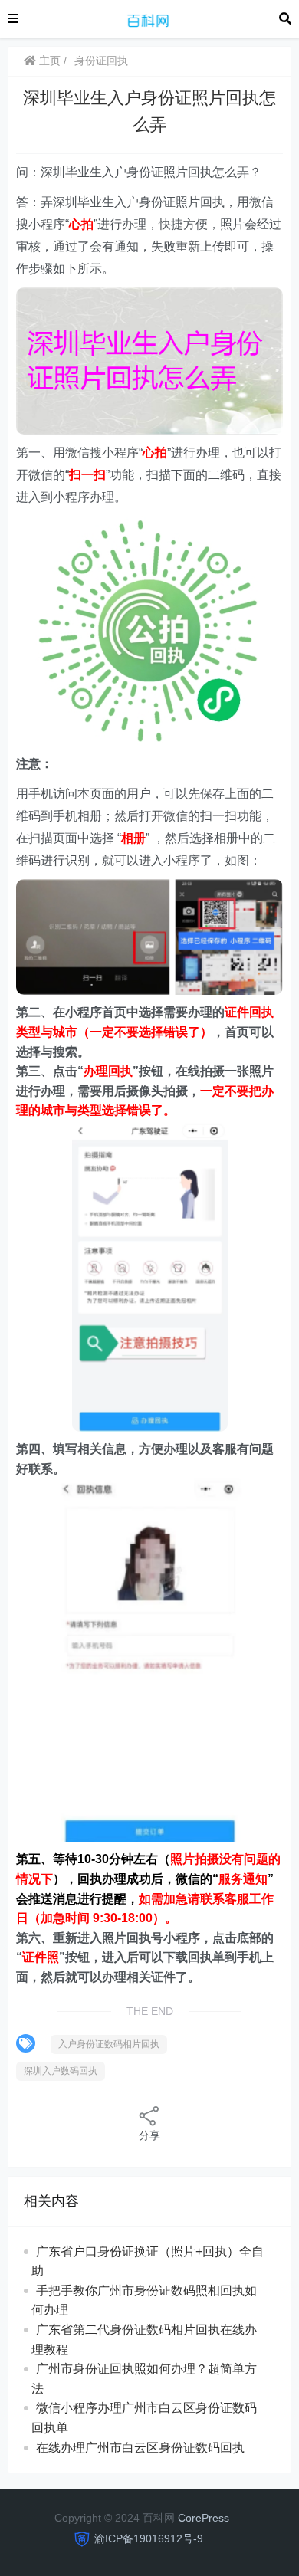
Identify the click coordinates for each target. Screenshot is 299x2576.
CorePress (204, 2518)
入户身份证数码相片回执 (109, 2044)
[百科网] (149, 18)
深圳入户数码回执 (61, 2071)
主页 (48, 61)
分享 (149, 2135)
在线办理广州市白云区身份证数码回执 (140, 2448)
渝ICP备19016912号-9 (149, 2538)
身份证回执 (101, 61)
